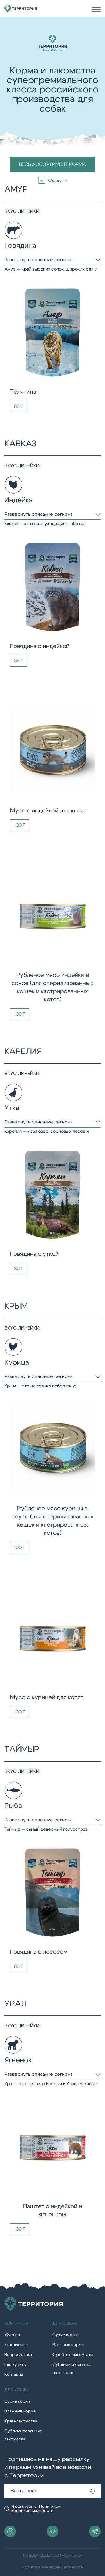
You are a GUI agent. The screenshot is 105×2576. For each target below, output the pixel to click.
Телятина (23, 392)
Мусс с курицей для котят (47, 1697)
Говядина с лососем (39, 1952)
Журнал (12, 2335)
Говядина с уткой (34, 1254)
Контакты (14, 2375)
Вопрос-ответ (18, 2355)
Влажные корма (68, 2345)
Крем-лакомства (21, 2421)
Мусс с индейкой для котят (48, 811)
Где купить (15, 2365)
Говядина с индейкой (40, 646)
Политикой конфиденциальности (36, 2509)
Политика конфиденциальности (52, 2567)
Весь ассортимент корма (52, 164)
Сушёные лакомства (73, 2355)
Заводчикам (16, 2345)
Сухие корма (65, 2335)
